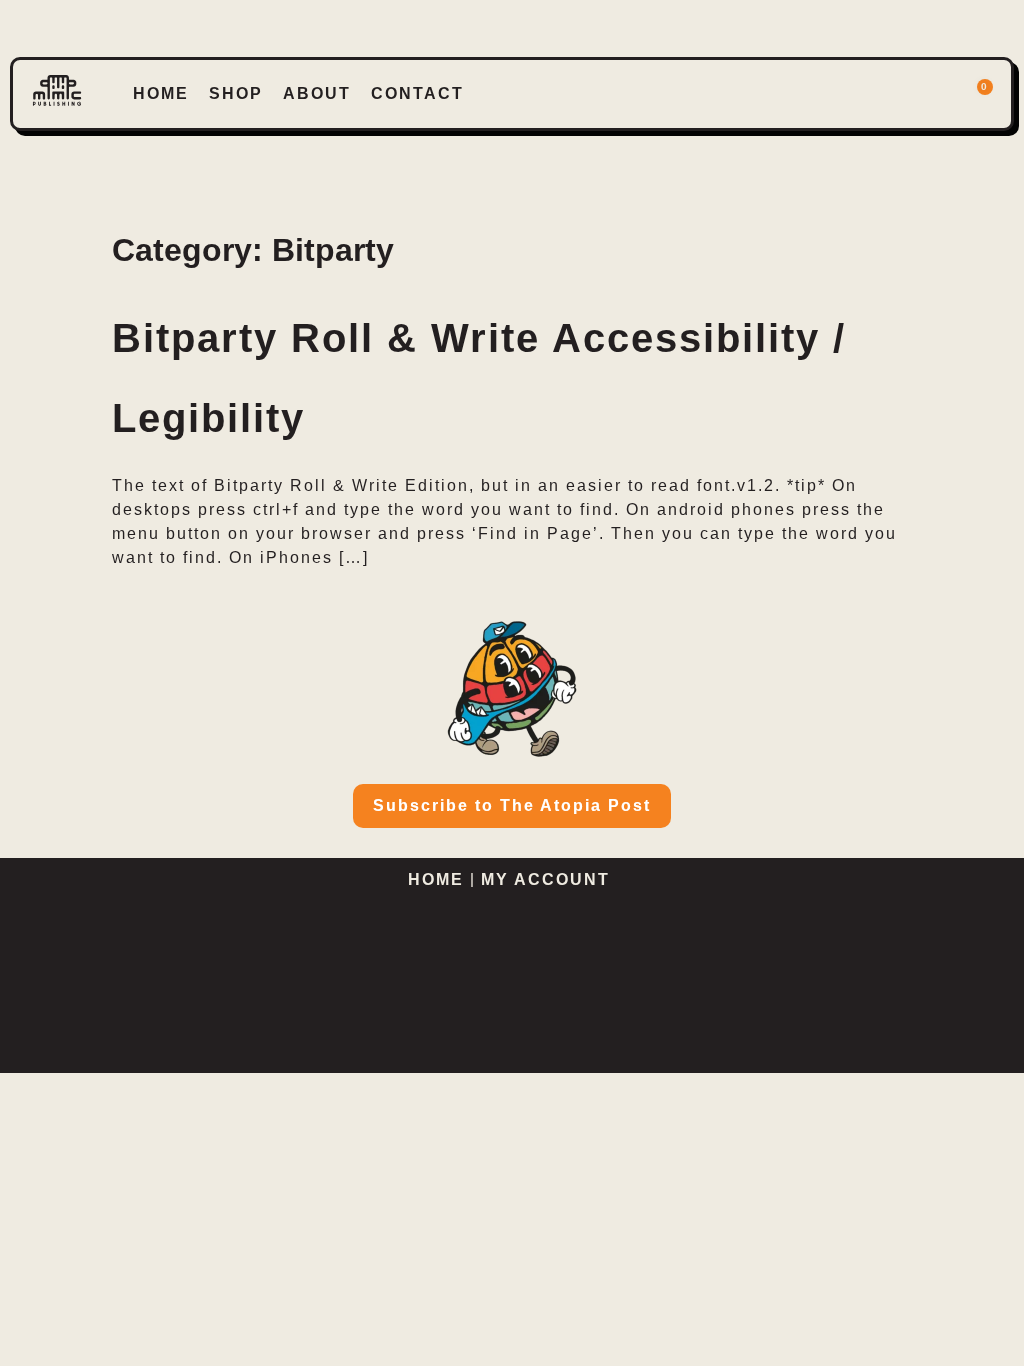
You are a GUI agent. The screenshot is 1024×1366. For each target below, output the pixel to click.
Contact (417, 93)
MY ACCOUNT (548, 879)
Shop (236, 93)
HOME (436, 879)
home (161, 93)
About (317, 93)
